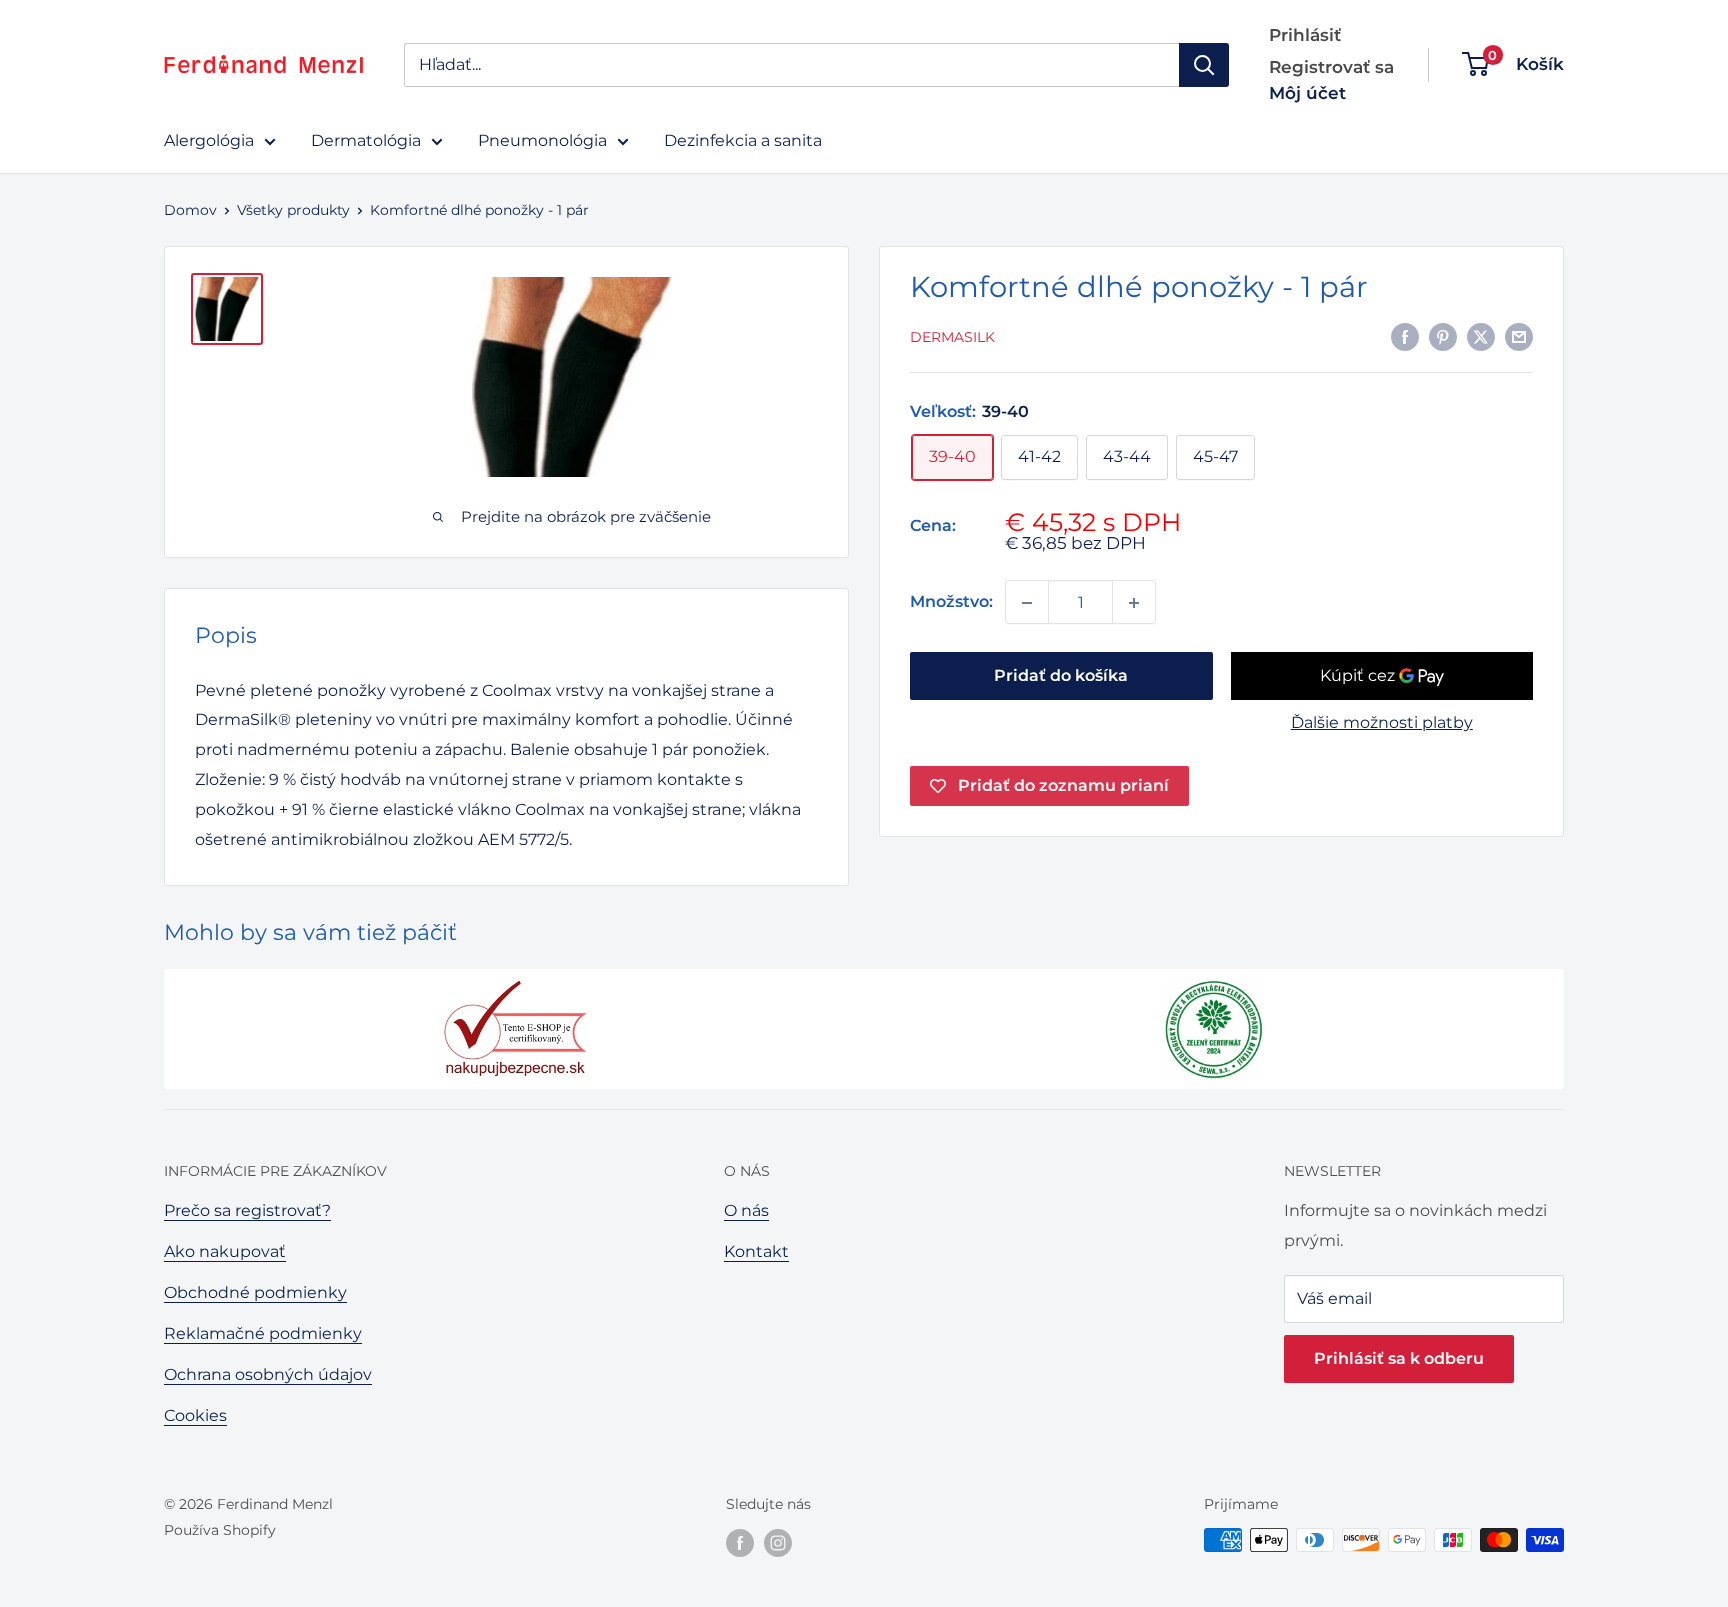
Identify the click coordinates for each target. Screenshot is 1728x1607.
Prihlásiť (1305, 35)
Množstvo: (951, 602)
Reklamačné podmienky (263, 1333)
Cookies (195, 1415)
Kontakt (756, 1251)
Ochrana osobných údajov (268, 1374)
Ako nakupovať (225, 1251)
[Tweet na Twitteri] (1481, 336)
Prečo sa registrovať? (247, 1210)
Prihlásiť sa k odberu (1399, 1358)
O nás (746, 1210)
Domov (190, 210)
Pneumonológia (542, 140)
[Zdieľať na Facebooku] (1405, 336)
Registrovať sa (1331, 67)
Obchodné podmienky (255, 1292)
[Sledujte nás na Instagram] (778, 1542)
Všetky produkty (293, 210)
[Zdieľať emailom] (1519, 336)
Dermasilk (952, 338)
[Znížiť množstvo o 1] (1027, 603)
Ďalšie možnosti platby (1382, 723)
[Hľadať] (1204, 65)
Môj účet (1307, 93)
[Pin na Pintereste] (1443, 336)
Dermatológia (366, 140)
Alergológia (209, 140)
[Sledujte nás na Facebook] (740, 1542)
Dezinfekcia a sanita (743, 140)
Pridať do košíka (1061, 676)
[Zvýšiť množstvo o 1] (1134, 603)
